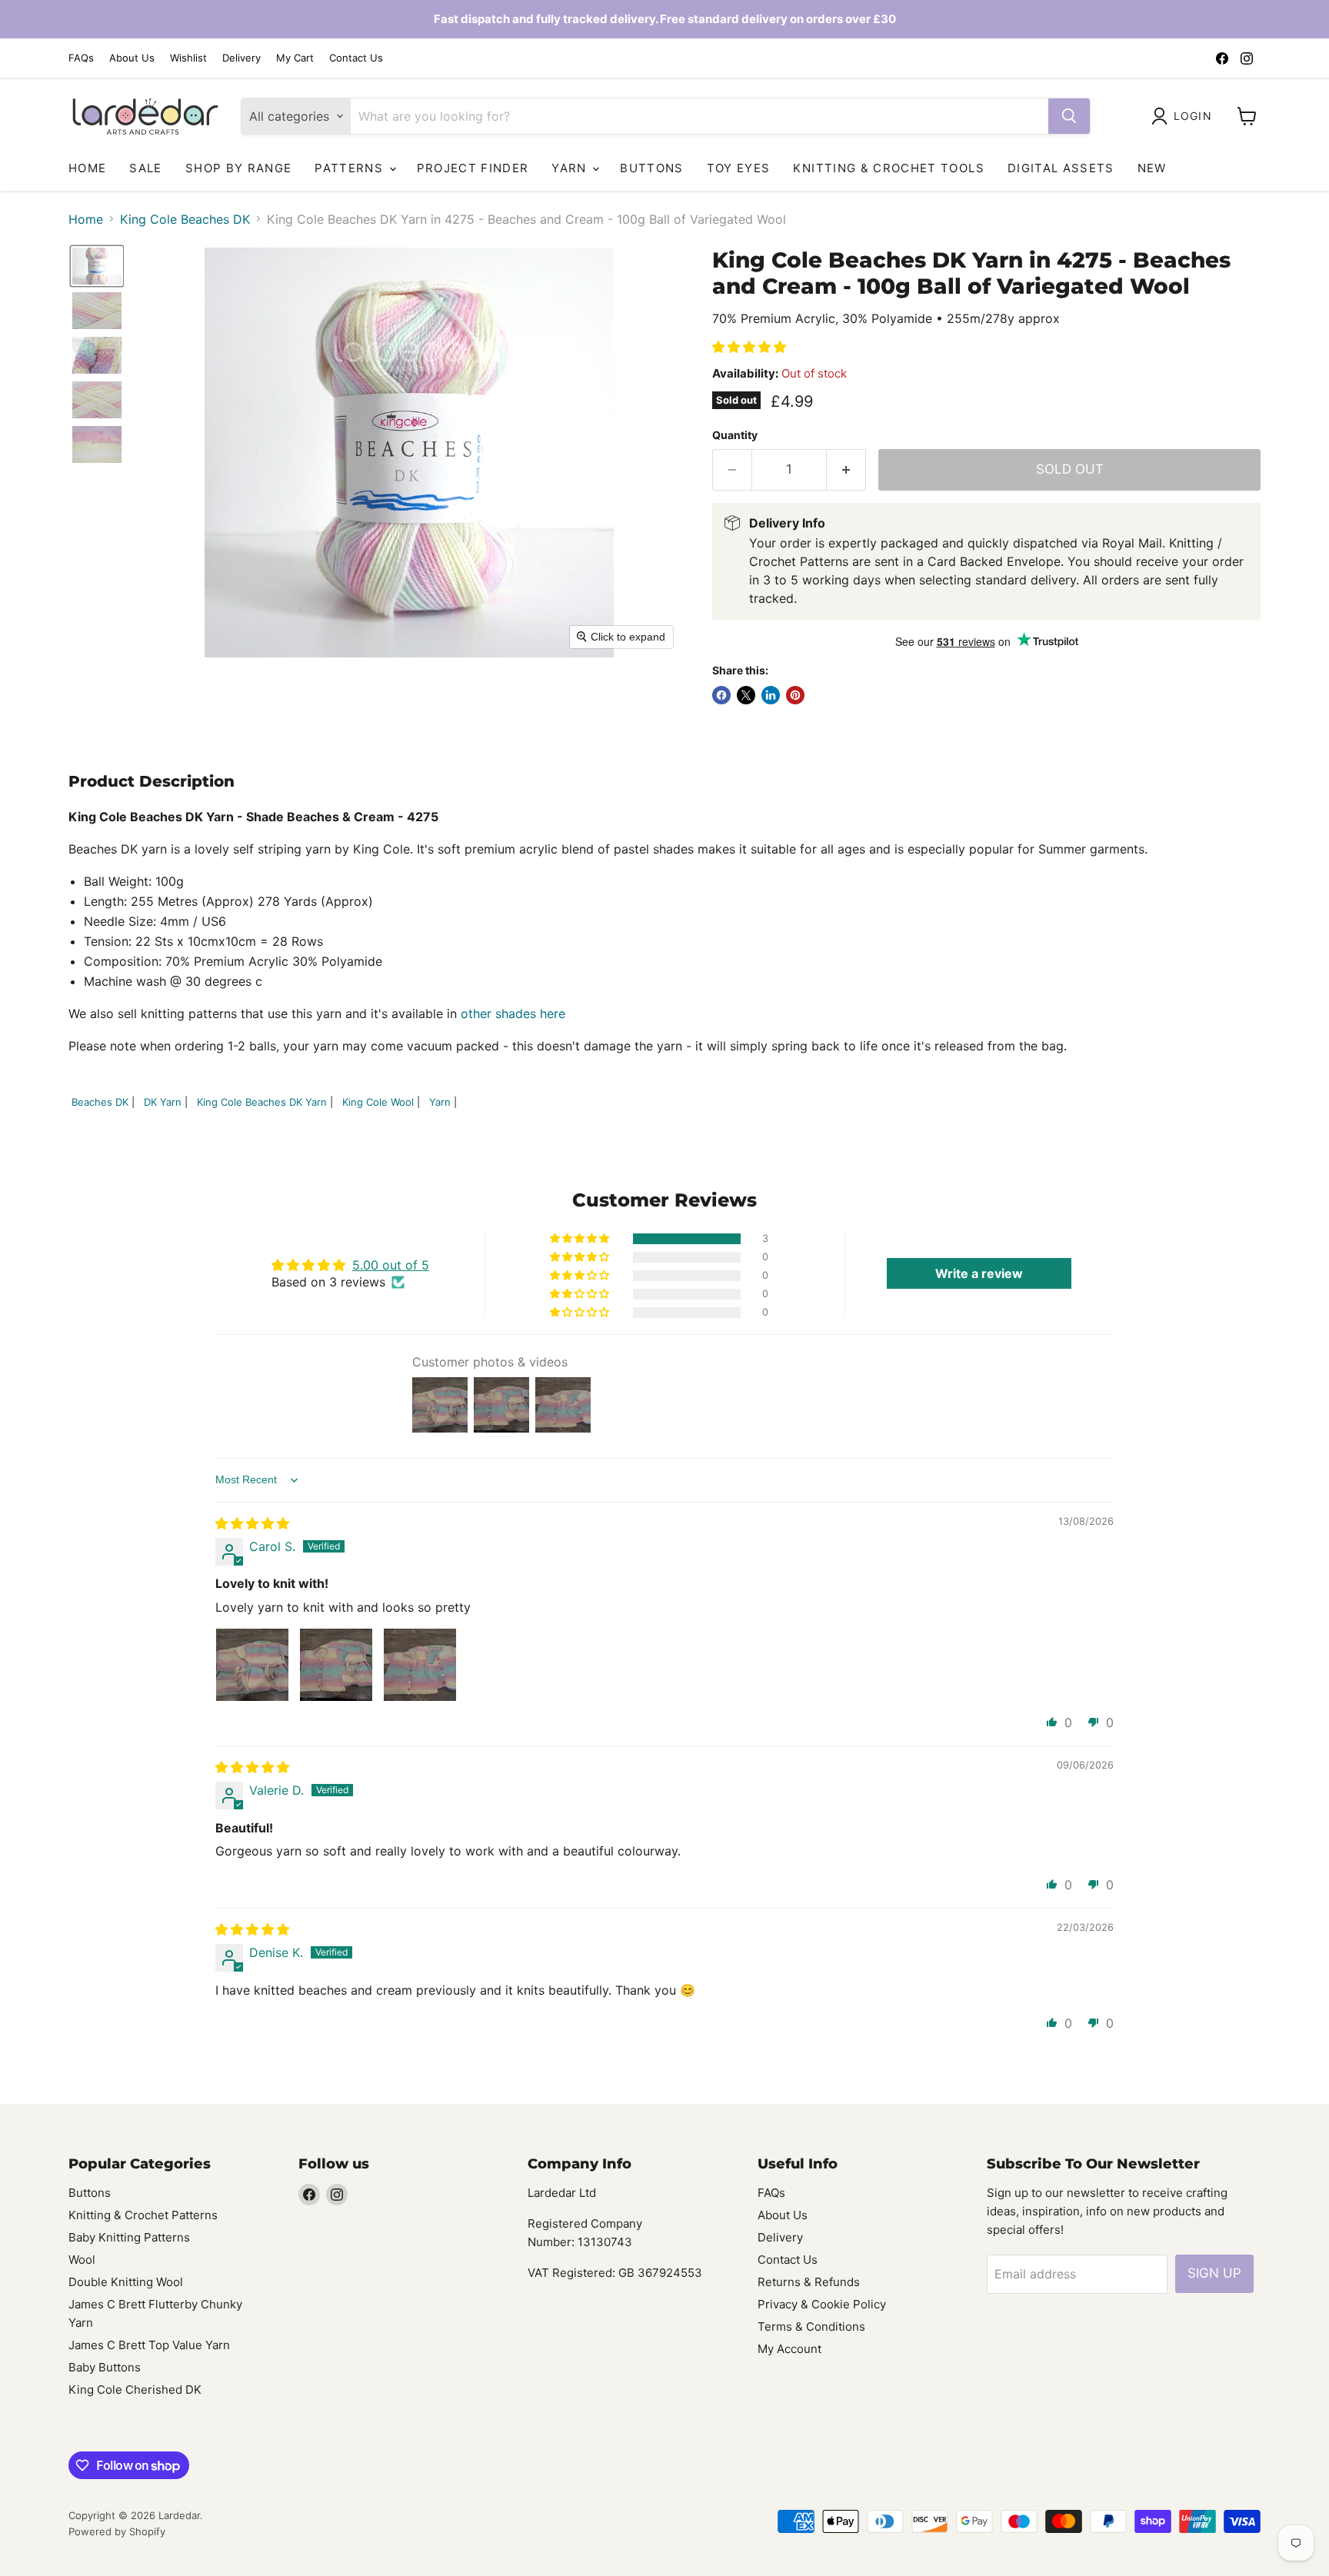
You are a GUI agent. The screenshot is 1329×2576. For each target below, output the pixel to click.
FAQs (81, 58)
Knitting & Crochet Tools (888, 168)
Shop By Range (239, 168)
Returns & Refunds (809, 2282)
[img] (252, 1523)
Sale (145, 168)
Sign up (1214, 2273)
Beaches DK (100, 1102)
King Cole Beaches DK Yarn (262, 1102)
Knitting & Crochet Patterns (143, 2215)
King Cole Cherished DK (135, 2390)
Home (87, 168)
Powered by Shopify (117, 2531)
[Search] (1069, 116)
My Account (789, 2349)
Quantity (735, 435)
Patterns (351, 168)
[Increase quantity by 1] (846, 470)
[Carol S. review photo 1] (252, 1665)
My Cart (295, 58)
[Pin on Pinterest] (795, 695)
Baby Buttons (105, 2367)
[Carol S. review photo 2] (336, 1665)
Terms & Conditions (811, 2326)
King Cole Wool (378, 1102)
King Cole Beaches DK (185, 219)
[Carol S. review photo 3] (420, 1665)
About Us (132, 58)
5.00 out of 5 (391, 1265)
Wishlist (188, 58)
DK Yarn (163, 1102)
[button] (1185, 116)
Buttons (651, 168)
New (1152, 168)
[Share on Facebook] (721, 695)
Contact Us (356, 58)
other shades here (513, 1013)
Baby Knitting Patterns (129, 2237)
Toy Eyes (739, 168)
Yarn (571, 168)
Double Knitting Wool (126, 2282)
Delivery (241, 58)
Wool (82, 2260)
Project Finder (473, 168)
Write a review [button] (979, 1273)
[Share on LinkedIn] (771, 695)
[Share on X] (746, 695)
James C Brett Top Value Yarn (149, 2345)
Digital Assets (1061, 168)
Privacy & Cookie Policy (822, 2304)
